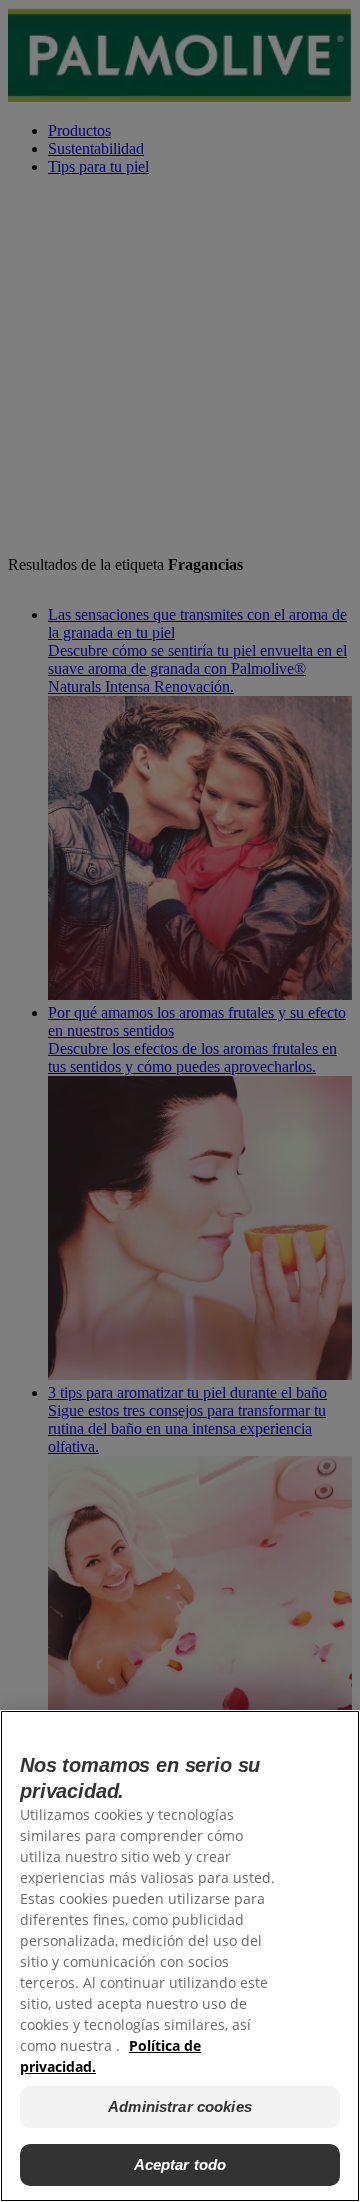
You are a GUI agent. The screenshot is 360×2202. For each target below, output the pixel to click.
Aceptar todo (180, 2164)
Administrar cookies (180, 2106)
